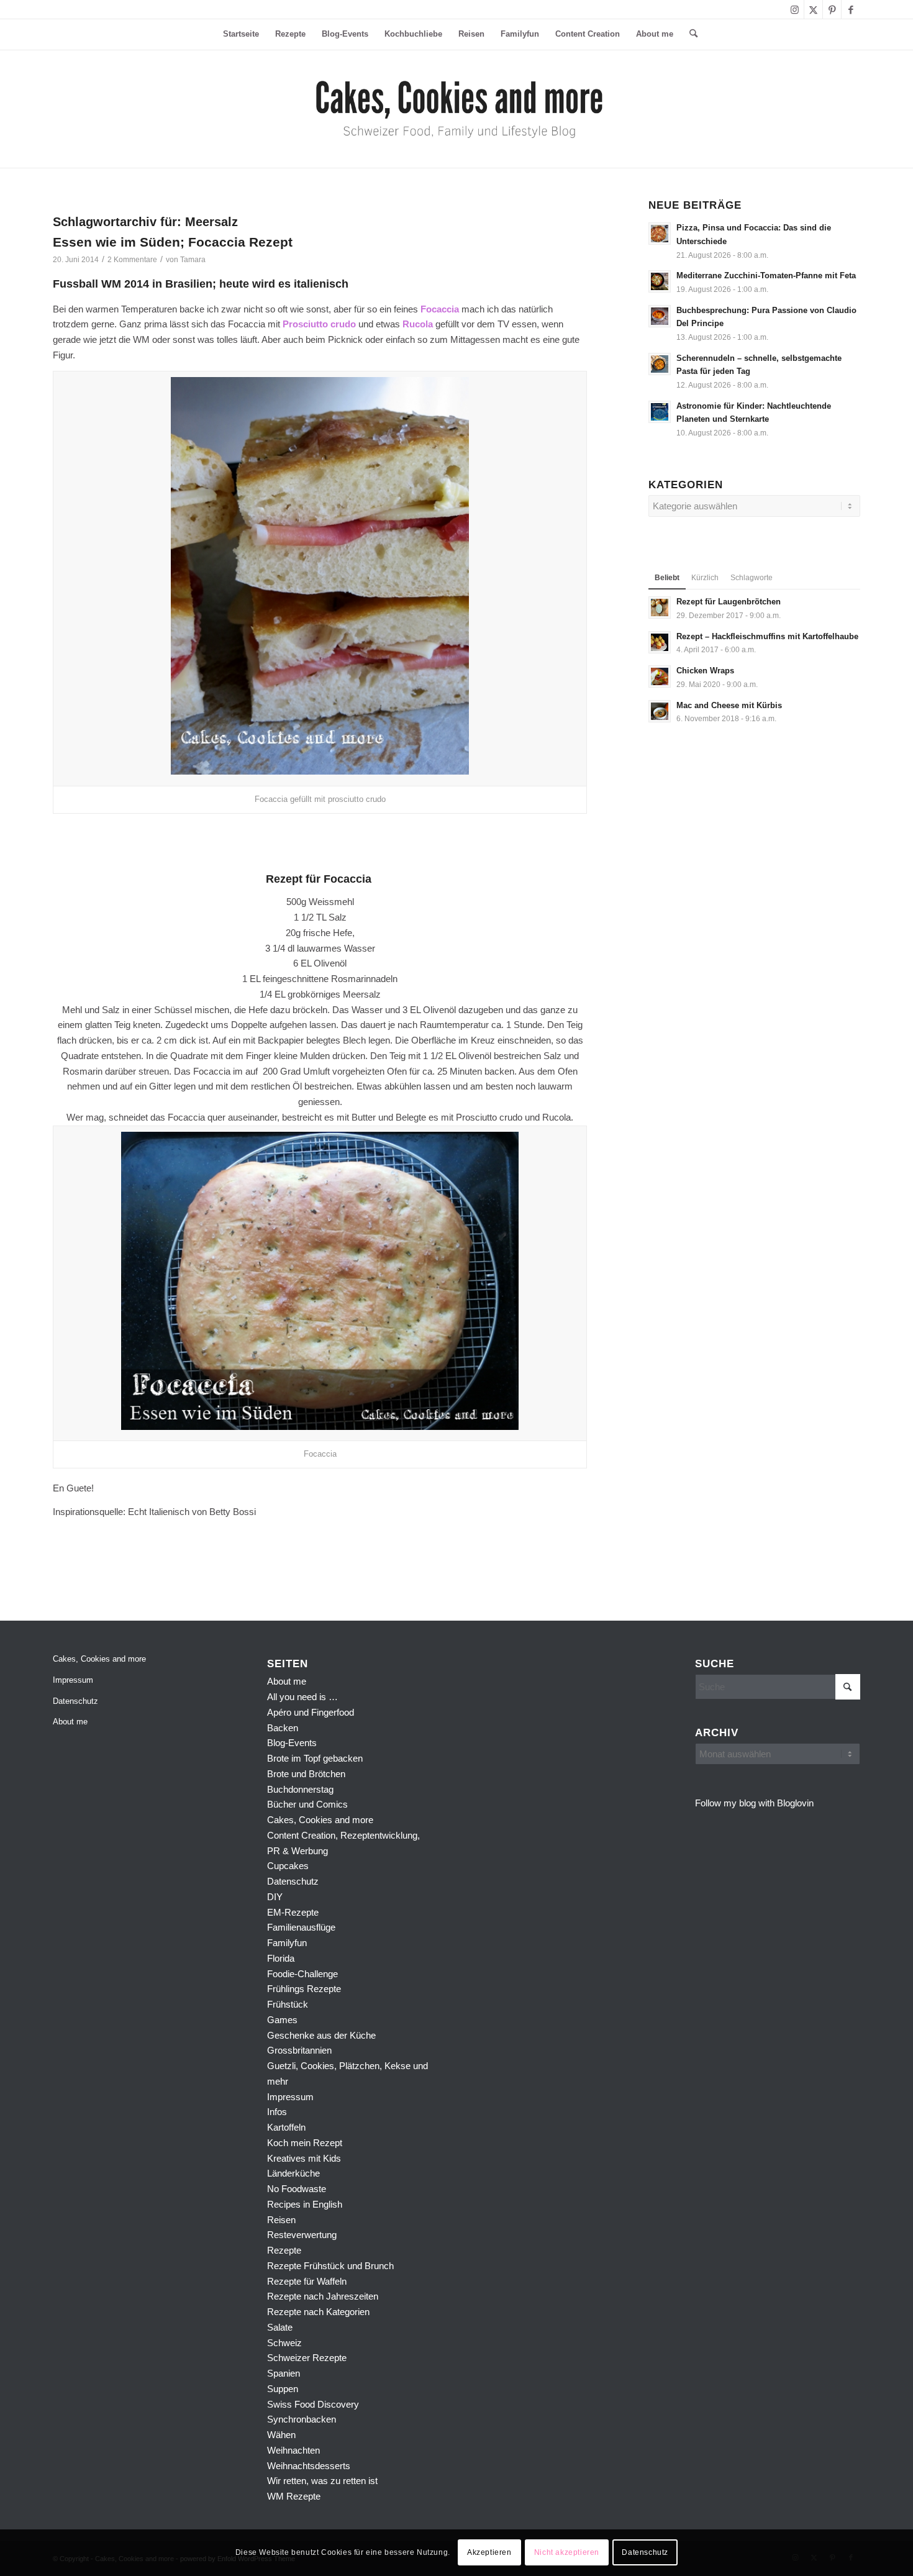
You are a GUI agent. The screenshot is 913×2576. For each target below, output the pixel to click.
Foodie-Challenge (302, 1974)
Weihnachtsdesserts (309, 2466)
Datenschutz (75, 1701)
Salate (280, 2327)
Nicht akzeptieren (567, 2552)
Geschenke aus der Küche (321, 2035)
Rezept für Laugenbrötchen (729, 602)
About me (70, 1722)
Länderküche (293, 2173)
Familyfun (287, 1943)
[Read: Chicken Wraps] (660, 676)
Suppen (283, 2389)
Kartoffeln (286, 2127)
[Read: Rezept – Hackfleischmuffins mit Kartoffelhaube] (660, 642)
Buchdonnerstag (300, 1789)
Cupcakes (288, 1866)
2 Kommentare (132, 260)
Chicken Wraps (705, 671)
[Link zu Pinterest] (832, 9)
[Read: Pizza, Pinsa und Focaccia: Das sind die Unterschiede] (660, 234)
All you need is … (302, 1697)
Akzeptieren (489, 2552)
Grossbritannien (299, 2050)
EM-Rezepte (293, 1912)
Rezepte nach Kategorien (318, 2312)
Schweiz (284, 2343)
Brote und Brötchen (306, 1774)
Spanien (284, 2373)
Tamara (193, 260)
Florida (281, 1958)
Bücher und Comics (307, 1804)
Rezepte (284, 2250)
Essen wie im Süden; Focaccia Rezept (173, 242)
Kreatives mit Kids (304, 2158)
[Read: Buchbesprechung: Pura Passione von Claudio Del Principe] (660, 316)
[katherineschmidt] (457, 109)
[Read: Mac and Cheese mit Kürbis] (660, 711)
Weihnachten (293, 2450)
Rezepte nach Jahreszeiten (323, 2296)
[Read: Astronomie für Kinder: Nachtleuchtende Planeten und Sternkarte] (660, 412)
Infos (277, 2112)
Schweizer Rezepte (307, 2358)
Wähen (281, 2435)
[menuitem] (241, 34)
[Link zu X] (813, 9)
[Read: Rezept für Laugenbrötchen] (660, 608)
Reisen (281, 2220)
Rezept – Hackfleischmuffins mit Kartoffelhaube (767, 636)
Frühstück (288, 2004)
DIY (275, 1897)
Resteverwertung (302, 2235)
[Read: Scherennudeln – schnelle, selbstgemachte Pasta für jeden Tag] (660, 364)
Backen (283, 1728)
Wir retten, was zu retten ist (322, 2481)
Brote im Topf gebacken (315, 1758)
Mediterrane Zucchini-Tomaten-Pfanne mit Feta (766, 275)
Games (282, 2020)
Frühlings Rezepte (304, 1989)
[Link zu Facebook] (851, 9)
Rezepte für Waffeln (307, 2281)
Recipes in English (305, 2204)
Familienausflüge (301, 1927)
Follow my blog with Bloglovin (754, 1803)
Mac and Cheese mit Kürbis (729, 705)
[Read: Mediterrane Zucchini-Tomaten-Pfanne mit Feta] (660, 281)
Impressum (73, 1680)
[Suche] (689, 34)
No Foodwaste (297, 2189)
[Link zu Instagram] (795, 9)
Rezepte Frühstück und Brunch (330, 2266)
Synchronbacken (302, 2419)
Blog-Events (292, 1743)
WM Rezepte (294, 2496)
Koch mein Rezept (305, 2143)
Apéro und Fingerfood (311, 1712)
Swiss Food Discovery (313, 2404)
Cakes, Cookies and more (99, 1659)
